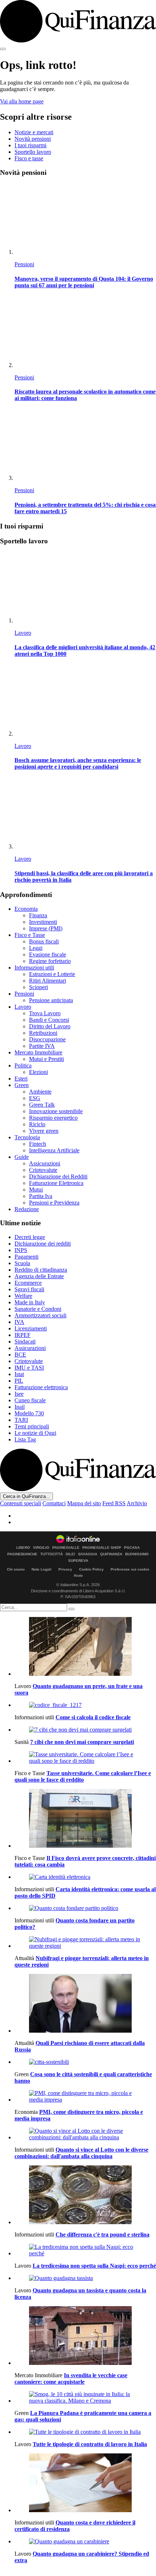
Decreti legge (30, 1237)
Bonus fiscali (44, 941)
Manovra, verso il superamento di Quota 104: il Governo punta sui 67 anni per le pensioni (84, 282)
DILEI (70, 1554)
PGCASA (132, 1548)
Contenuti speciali (20, 1503)
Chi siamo (16, 1569)
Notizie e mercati (34, 132)
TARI (21, 1420)
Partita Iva (41, 1196)
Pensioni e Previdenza (54, 1203)
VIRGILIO (41, 1548)
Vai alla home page (22, 101)
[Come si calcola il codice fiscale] (85, 1705)
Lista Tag (25, 1439)
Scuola (22, 1263)
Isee (19, 1394)
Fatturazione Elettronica (56, 1183)
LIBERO (23, 1548)
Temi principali (32, 1426)
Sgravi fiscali (29, 1289)
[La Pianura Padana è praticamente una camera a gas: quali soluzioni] (85, 2398)
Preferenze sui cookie (130, 1569)
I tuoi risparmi (30, 145)
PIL (19, 1381)
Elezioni (38, 1072)
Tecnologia (27, 1137)
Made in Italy (30, 1302)
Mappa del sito (84, 1503)
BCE (20, 1355)
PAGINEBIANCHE (22, 1554)
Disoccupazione (47, 1039)
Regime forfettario (50, 961)
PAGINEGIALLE (66, 1548)
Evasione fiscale (48, 954)
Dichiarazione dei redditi (43, 1244)
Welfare (23, 1296)
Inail (20, 1407)
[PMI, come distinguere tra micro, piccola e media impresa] (85, 2096)
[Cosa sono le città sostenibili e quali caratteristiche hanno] (85, 2062)
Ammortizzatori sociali (40, 1315)
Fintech (38, 1144)
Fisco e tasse (29, 158)
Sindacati (25, 1342)
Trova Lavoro (45, 1013)
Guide (22, 1157)
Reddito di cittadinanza (41, 1270)
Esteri (21, 1079)
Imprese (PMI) (46, 928)
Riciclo (37, 1124)
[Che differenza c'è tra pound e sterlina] (85, 2196)
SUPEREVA (78, 1561)
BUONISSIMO (137, 1554)
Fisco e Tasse (30, 935)
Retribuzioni (43, 1033)
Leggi (36, 948)
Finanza (38, 915)
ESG (35, 1098)
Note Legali (42, 1569)
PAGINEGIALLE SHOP (102, 1548)
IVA (19, 1322)
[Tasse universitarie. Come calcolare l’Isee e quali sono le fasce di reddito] (85, 1758)
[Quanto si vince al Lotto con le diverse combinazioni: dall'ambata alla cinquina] (85, 2134)
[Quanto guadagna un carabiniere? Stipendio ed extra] (85, 2542)
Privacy (65, 1569)
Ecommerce (28, 1283)
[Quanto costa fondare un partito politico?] (85, 1908)
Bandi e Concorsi (49, 1020)
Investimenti (43, 922)
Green (22, 1085)
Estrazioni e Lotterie (52, 974)
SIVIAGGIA (88, 1554)
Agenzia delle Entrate (39, 1276)
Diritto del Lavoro (50, 1026)
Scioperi (38, 987)
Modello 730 (29, 1413)
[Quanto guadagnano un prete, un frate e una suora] (85, 1647)
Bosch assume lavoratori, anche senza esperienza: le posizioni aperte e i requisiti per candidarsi (78, 763)
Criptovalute (43, 1170)
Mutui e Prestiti (46, 1059)
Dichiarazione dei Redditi (58, 1176)
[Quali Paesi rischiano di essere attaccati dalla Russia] (85, 2004)
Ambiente (40, 1092)
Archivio (137, 1503)
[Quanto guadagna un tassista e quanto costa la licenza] (85, 2278)
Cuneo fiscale (30, 1400)
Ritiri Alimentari (48, 981)
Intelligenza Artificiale (54, 1150)
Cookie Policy (91, 1569)
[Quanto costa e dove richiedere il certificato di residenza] (85, 2484)
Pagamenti (26, 1257)
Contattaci (54, 1503)
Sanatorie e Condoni (38, 1309)
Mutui (36, 1190)
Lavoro (23, 633)
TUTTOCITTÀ (52, 1554)
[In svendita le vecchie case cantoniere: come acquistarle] (85, 2336)
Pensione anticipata (51, 1000)
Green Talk (42, 1105)
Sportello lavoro (33, 152)
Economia (26, 909)
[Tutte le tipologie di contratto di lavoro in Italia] (85, 2432)
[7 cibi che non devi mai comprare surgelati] (85, 1730)
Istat (19, 1374)
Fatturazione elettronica (41, 1387)
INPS (21, 1250)
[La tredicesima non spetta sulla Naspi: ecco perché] (85, 2250)
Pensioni (24, 264)
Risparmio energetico (53, 1118)
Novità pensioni (33, 139)
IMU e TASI (29, 1368)
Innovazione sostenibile (56, 1111)
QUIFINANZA (111, 1554)
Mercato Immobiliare (38, 1052)
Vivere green (44, 1131)
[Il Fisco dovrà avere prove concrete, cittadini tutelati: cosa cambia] (85, 1819)
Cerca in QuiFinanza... (26, 1496)
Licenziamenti (31, 1328)
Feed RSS (114, 1503)
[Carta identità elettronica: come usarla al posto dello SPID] (85, 1877)
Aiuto (78, 1575)
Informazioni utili (34, 968)
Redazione (27, 1209)
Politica (23, 1065)
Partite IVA (42, 1046)
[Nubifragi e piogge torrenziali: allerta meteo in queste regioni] (85, 1943)
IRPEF (22, 1335)
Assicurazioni (45, 1163)
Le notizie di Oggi (35, 1433)
